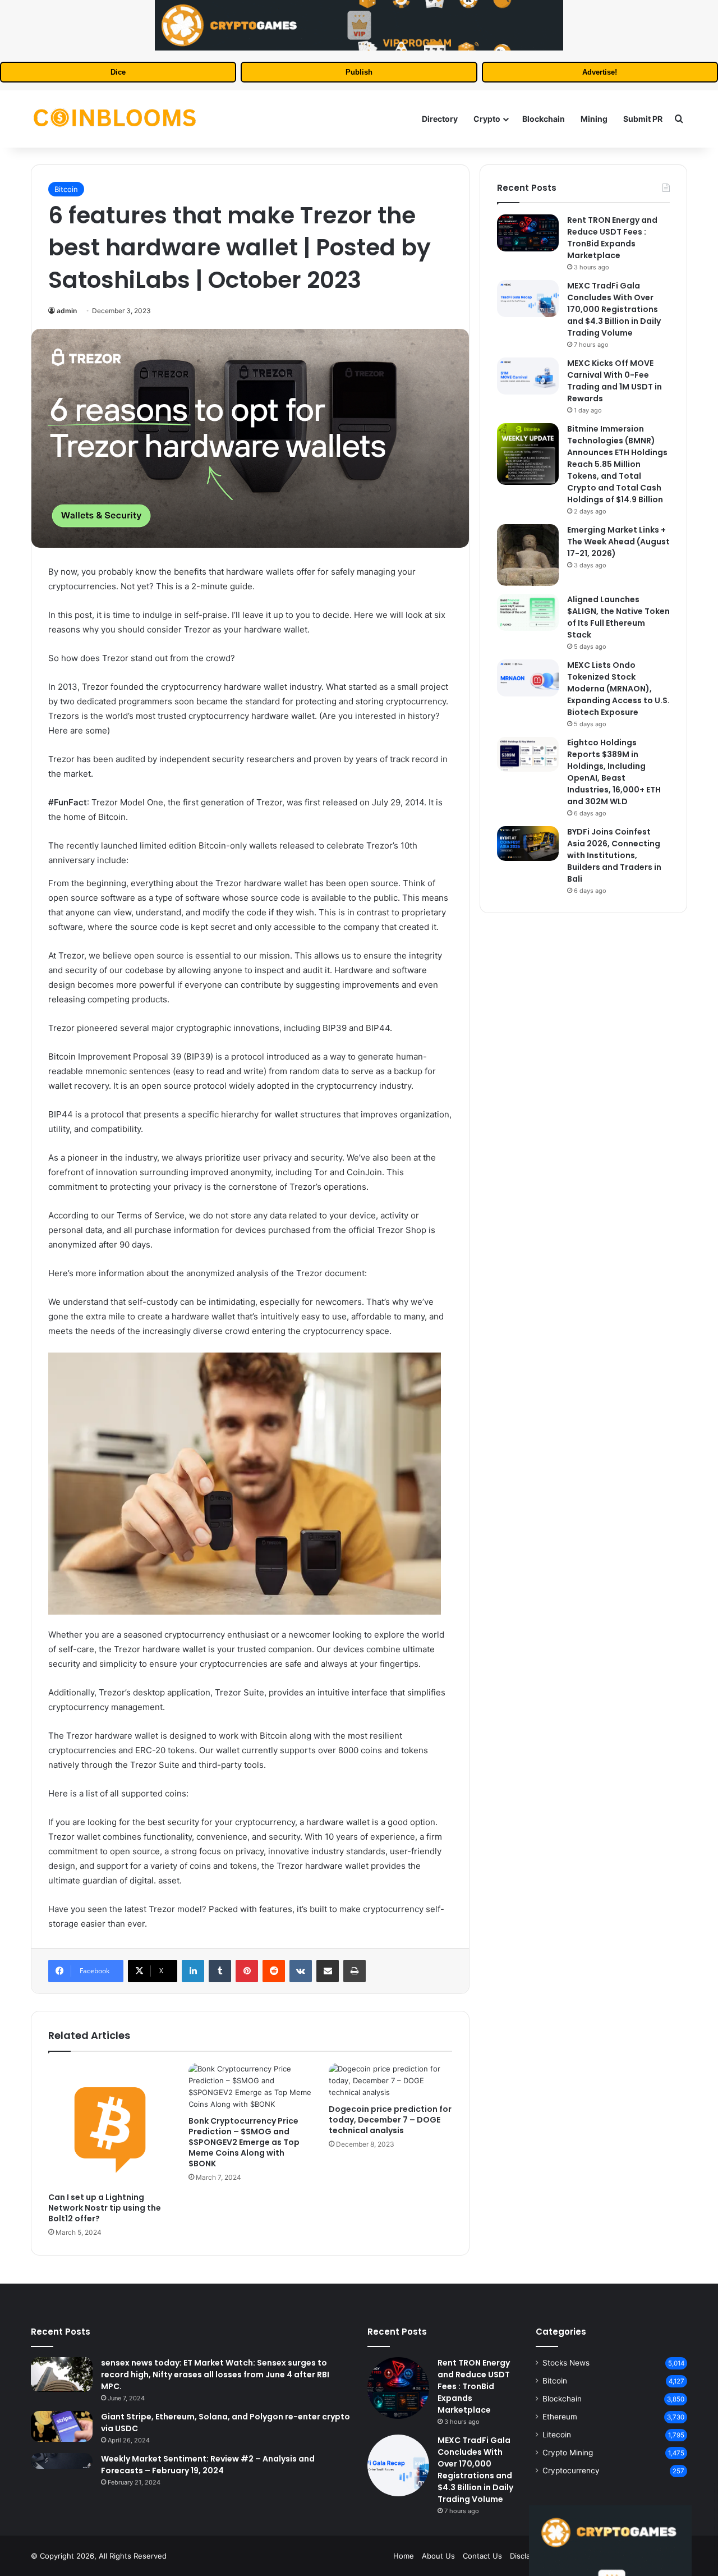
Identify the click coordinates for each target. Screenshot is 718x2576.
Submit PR (643, 119)
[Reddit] (274, 1971)
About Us (438, 2556)
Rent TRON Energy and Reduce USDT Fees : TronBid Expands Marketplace (612, 238)
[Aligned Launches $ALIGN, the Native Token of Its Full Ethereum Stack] (528, 612)
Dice (118, 72)
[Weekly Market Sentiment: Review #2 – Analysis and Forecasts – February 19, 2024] (62, 2461)
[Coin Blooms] (115, 119)
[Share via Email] (328, 1971)
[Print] (355, 1971)
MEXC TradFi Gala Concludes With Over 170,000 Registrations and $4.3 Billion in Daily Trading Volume (614, 309)
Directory (440, 119)
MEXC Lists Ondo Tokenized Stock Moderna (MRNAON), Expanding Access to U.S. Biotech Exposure (618, 689)
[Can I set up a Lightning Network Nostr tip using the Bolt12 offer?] (110, 2125)
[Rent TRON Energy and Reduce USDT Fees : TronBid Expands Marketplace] (528, 233)
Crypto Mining (568, 2453)
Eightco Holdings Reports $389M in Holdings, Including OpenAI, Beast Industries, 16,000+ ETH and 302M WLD (614, 772)
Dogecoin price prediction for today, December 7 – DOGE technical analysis (390, 2120)
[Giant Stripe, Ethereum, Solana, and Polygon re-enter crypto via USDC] (62, 2426)
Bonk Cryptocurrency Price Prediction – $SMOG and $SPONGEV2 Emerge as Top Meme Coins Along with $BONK (244, 2142)
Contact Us (482, 2556)
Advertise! (600, 72)
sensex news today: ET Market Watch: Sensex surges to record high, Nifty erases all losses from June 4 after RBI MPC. (215, 2375)
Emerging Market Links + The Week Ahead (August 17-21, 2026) (618, 542)
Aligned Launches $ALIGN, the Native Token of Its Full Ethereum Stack (618, 617)
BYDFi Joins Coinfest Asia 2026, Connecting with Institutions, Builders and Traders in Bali (614, 855)
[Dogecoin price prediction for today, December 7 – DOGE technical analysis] (390, 2081)
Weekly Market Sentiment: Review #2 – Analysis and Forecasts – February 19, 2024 (208, 2465)
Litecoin (557, 2435)
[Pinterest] (247, 1971)
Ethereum (560, 2417)
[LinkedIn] (193, 1971)
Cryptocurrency (571, 2470)
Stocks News (566, 2363)
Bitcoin (66, 189)
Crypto (487, 119)
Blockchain (544, 119)
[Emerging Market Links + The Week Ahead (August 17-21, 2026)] (528, 555)
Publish (359, 72)
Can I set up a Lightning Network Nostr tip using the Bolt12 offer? (105, 2208)
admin (67, 311)
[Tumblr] (220, 1971)
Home (404, 2556)
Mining (594, 119)
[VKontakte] (301, 1971)
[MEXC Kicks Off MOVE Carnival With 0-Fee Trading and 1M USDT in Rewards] (528, 376)
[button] (250, 1486)
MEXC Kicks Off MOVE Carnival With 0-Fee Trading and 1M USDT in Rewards (615, 381)
